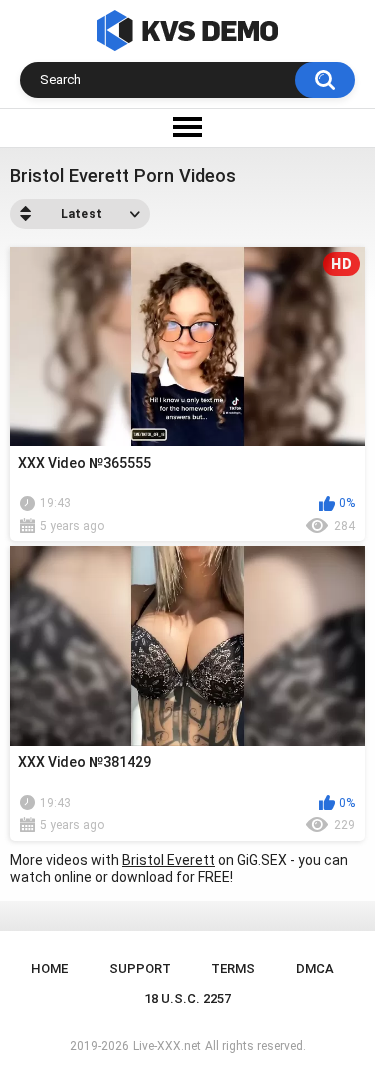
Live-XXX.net (167, 1046)
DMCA (315, 968)
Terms (233, 968)
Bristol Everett (168, 860)
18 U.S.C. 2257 (187, 998)
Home (49, 968)
